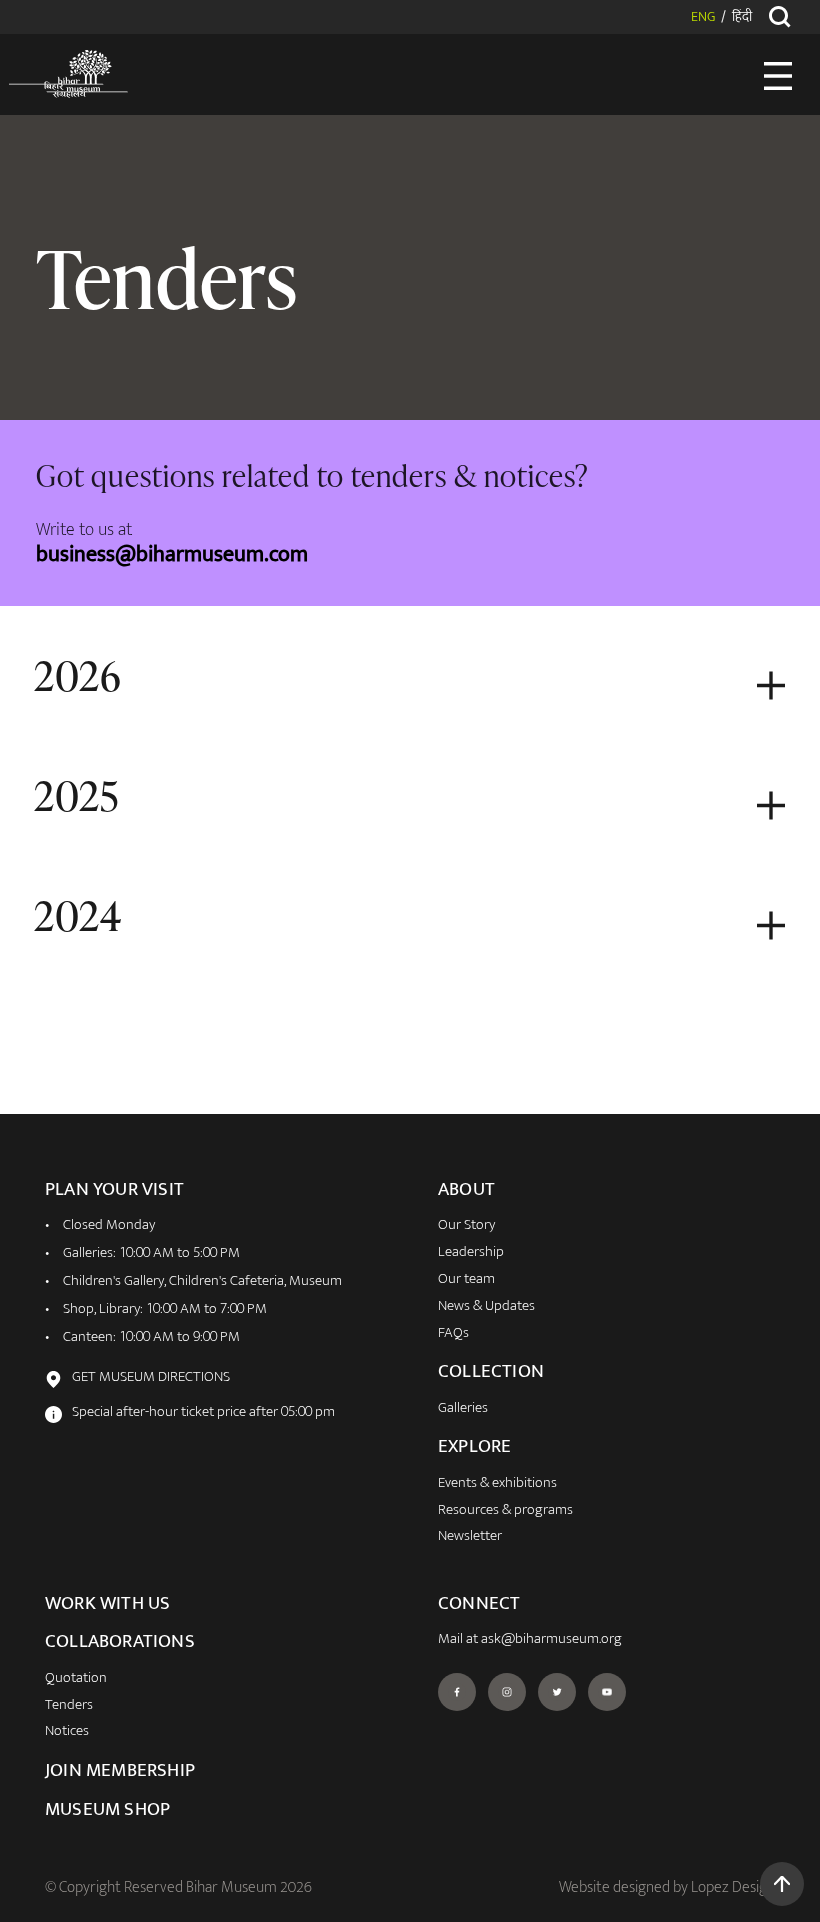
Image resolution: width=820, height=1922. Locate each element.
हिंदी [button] (742, 18)
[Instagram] (507, 1692)
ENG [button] (703, 18)
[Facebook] (457, 1692)
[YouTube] (607, 1692)
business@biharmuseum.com (172, 554)
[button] (782, 1884)
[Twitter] (557, 1692)
